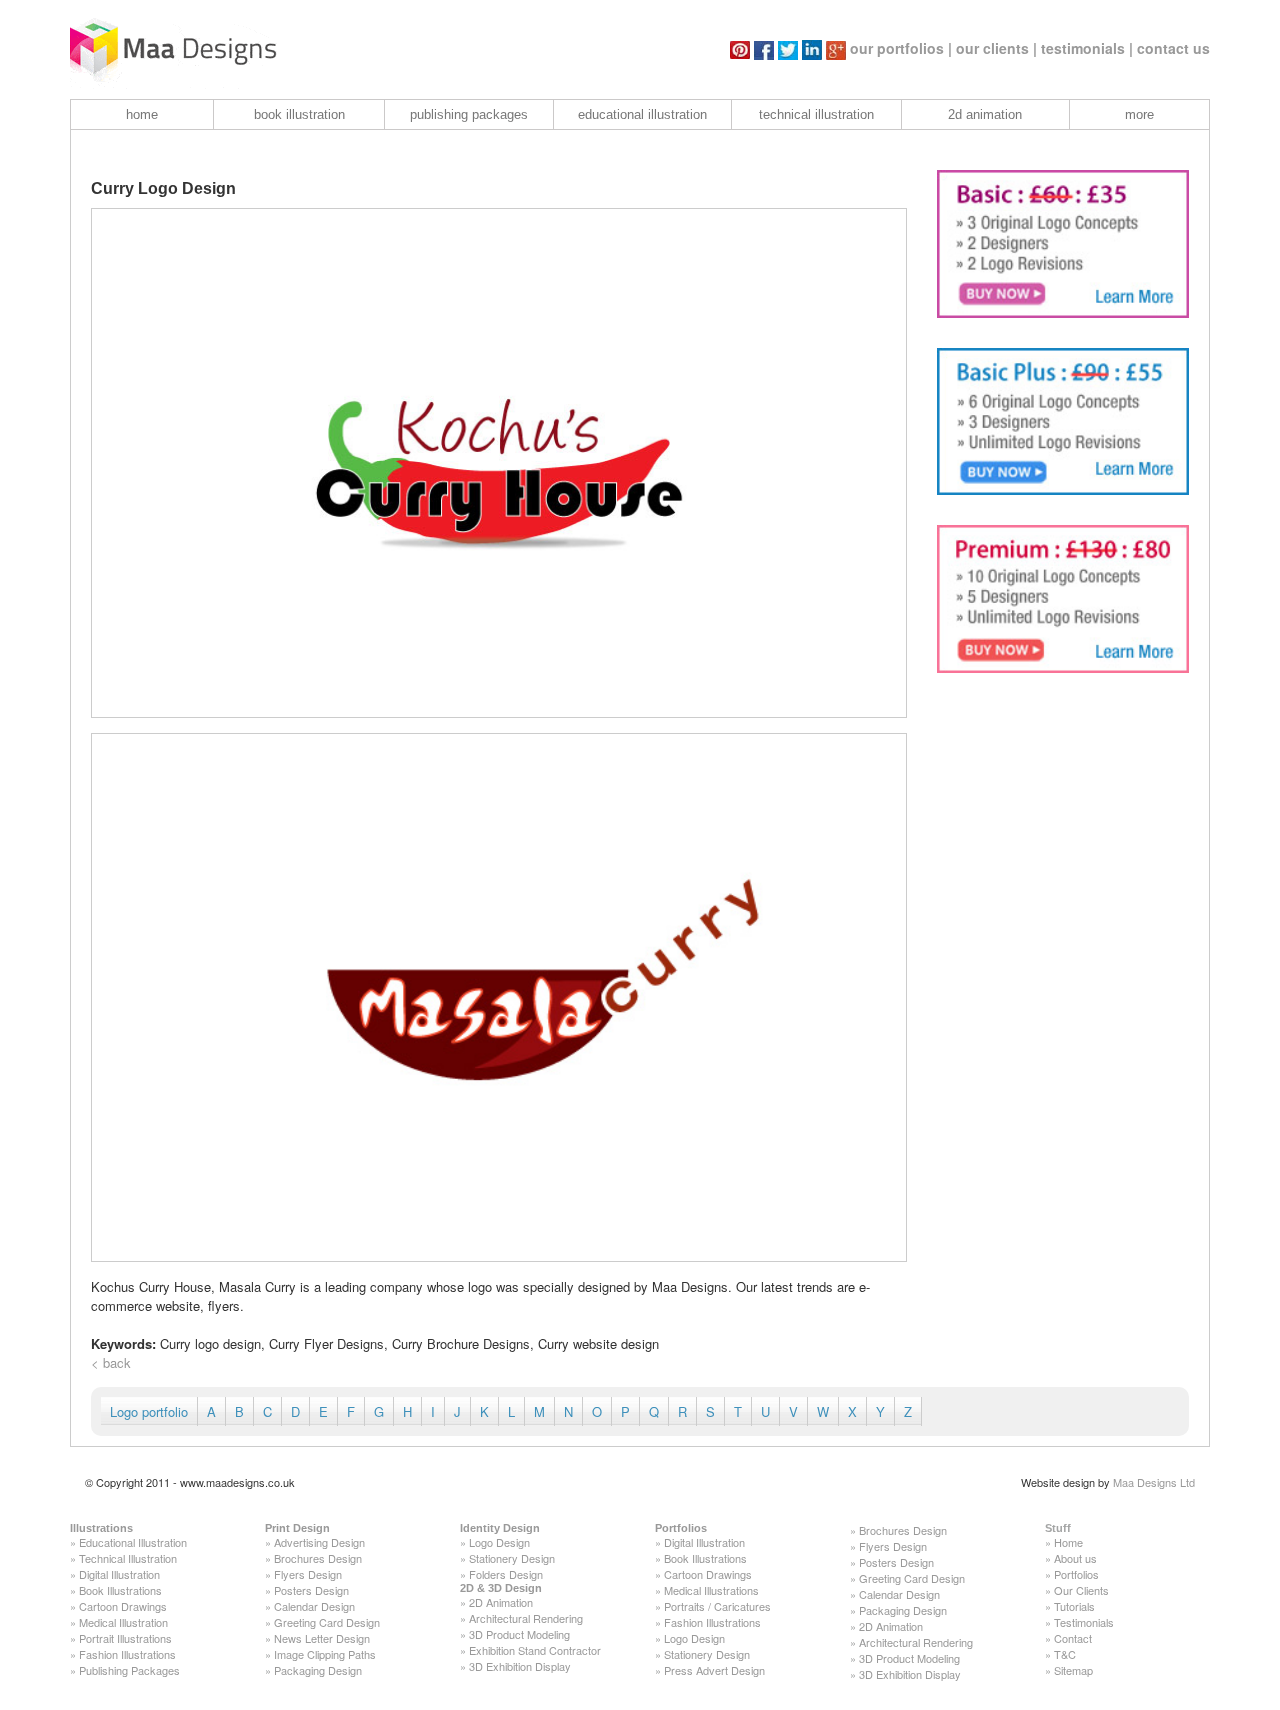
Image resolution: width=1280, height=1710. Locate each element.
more (1139, 114)
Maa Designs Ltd (1154, 1482)
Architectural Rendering (526, 1618)
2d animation (985, 114)
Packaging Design (318, 1670)
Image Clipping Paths (325, 1654)
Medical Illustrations (711, 1590)
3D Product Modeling (519, 1634)
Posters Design (311, 1590)
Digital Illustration (119, 1574)
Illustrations (101, 1528)
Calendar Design (314, 1606)
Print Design (297, 1528)
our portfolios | (901, 48)
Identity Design (500, 1528)
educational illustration (642, 114)
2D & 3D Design (501, 1588)
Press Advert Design (714, 1670)
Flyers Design (308, 1574)
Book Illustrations (120, 1590)
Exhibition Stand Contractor (535, 1650)
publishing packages (469, 114)
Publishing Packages (129, 1670)
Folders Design (506, 1574)
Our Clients (1081, 1590)
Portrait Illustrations (125, 1638)
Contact (1073, 1638)
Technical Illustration (128, 1558)
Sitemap (1073, 1670)
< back (111, 1362)
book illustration (299, 114)
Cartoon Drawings (123, 1606)
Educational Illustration (133, 1542)
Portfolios (681, 1528)
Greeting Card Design (327, 1622)
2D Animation (501, 1602)
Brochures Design (318, 1558)
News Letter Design (322, 1638)
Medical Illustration (123, 1622)
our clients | (996, 48)
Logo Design (499, 1542)
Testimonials (1084, 1622)
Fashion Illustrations (127, 1654)
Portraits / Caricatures (717, 1606)
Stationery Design (512, 1558)
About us (1075, 1558)
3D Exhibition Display (520, 1666)
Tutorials (1074, 1606)
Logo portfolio (149, 1411)
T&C (1065, 1654)
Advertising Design (319, 1542)
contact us (1173, 48)
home (142, 114)
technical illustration (816, 114)
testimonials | (1087, 48)
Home (1068, 1542)
